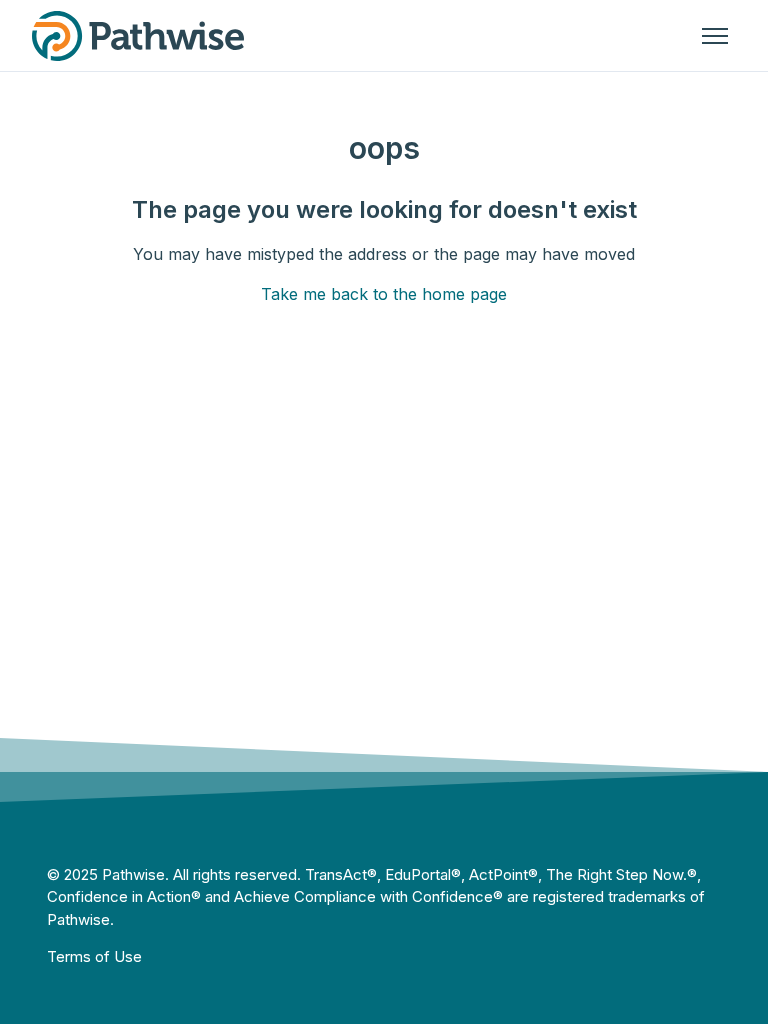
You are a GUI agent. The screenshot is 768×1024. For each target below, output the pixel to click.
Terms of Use (94, 956)
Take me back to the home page (384, 294)
